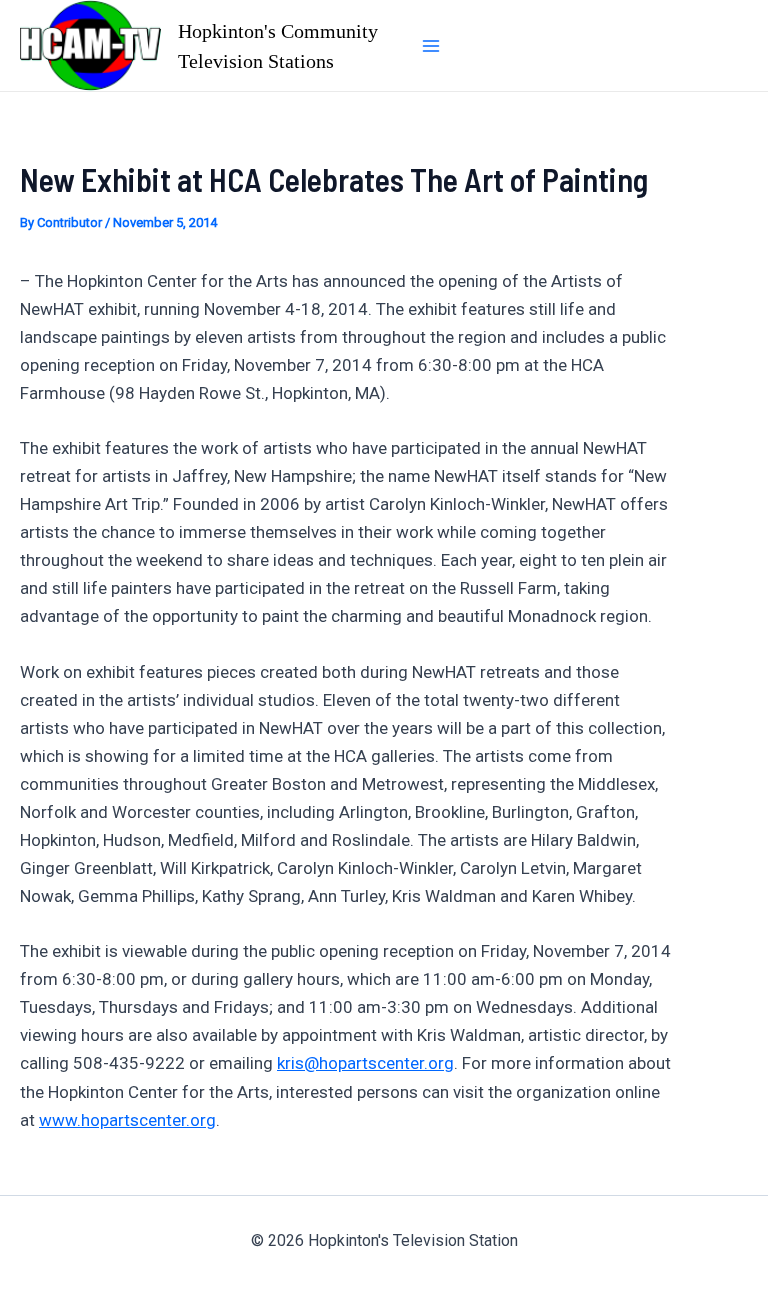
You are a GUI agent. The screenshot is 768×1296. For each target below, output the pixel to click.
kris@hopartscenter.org (365, 1063)
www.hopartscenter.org (127, 1120)
